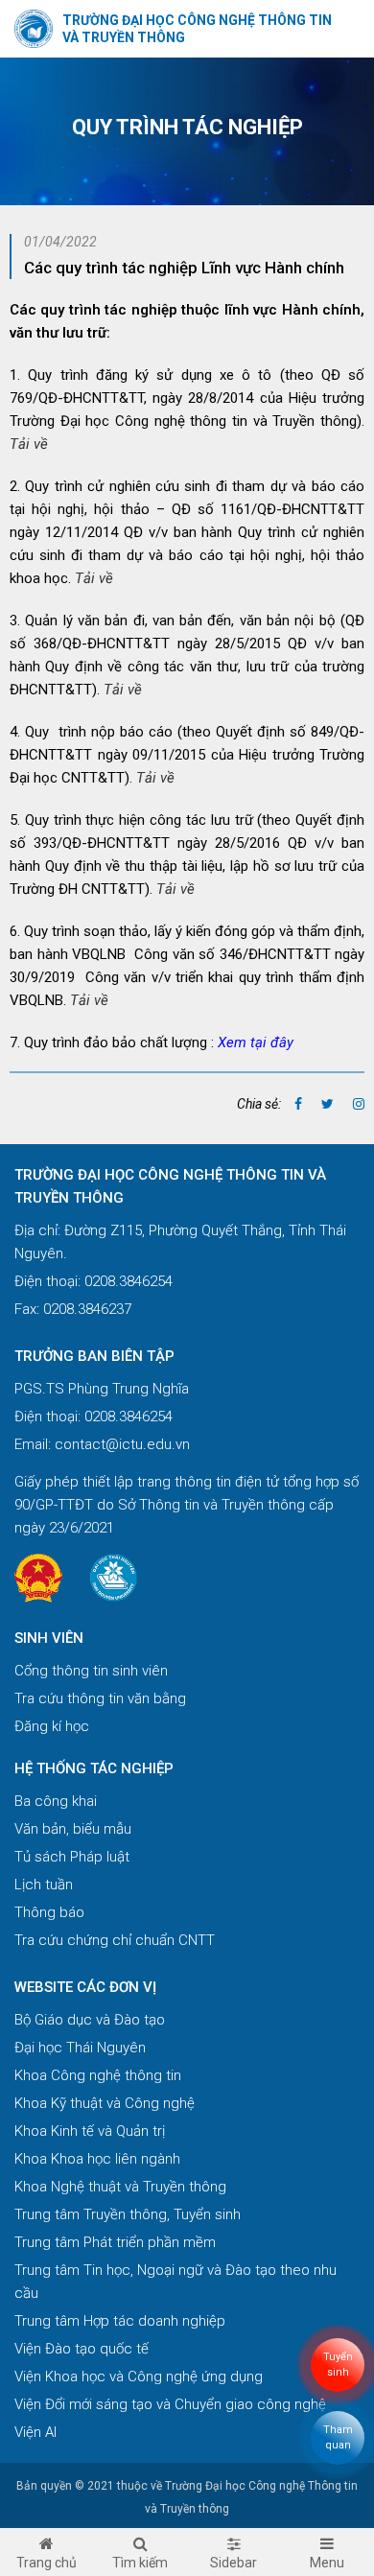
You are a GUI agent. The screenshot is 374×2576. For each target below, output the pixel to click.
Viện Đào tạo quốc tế (82, 2349)
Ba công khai (56, 1801)
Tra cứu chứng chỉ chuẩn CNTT (115, 1940)
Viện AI (35, 2432)
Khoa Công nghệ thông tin (98, 2075)
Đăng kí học (52, 1726)
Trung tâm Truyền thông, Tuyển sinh (128, 2214)
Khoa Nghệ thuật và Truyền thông (120, 2187)
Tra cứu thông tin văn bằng (100, 1698)
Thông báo (49, 1912)
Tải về (29, 444)
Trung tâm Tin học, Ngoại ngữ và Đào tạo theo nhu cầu (175, 2282)
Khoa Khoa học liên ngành (97, 2159)
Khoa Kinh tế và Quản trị (90, 2131)
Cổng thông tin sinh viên (91, 1671)
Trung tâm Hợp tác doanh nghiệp (120, 2321)
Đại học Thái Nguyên (80, 2048)
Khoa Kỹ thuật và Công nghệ (105, 2103)
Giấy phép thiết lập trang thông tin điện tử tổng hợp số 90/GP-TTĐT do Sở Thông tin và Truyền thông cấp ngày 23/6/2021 (187, 1505)
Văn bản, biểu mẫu (73, 1829)
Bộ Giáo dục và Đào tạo (90, 2020)
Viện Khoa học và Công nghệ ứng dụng (139, 2377)
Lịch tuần (44, 1885)
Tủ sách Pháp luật (72, 1857)
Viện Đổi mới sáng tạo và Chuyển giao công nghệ (170, 2404)
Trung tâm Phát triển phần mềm (115, 2242)
